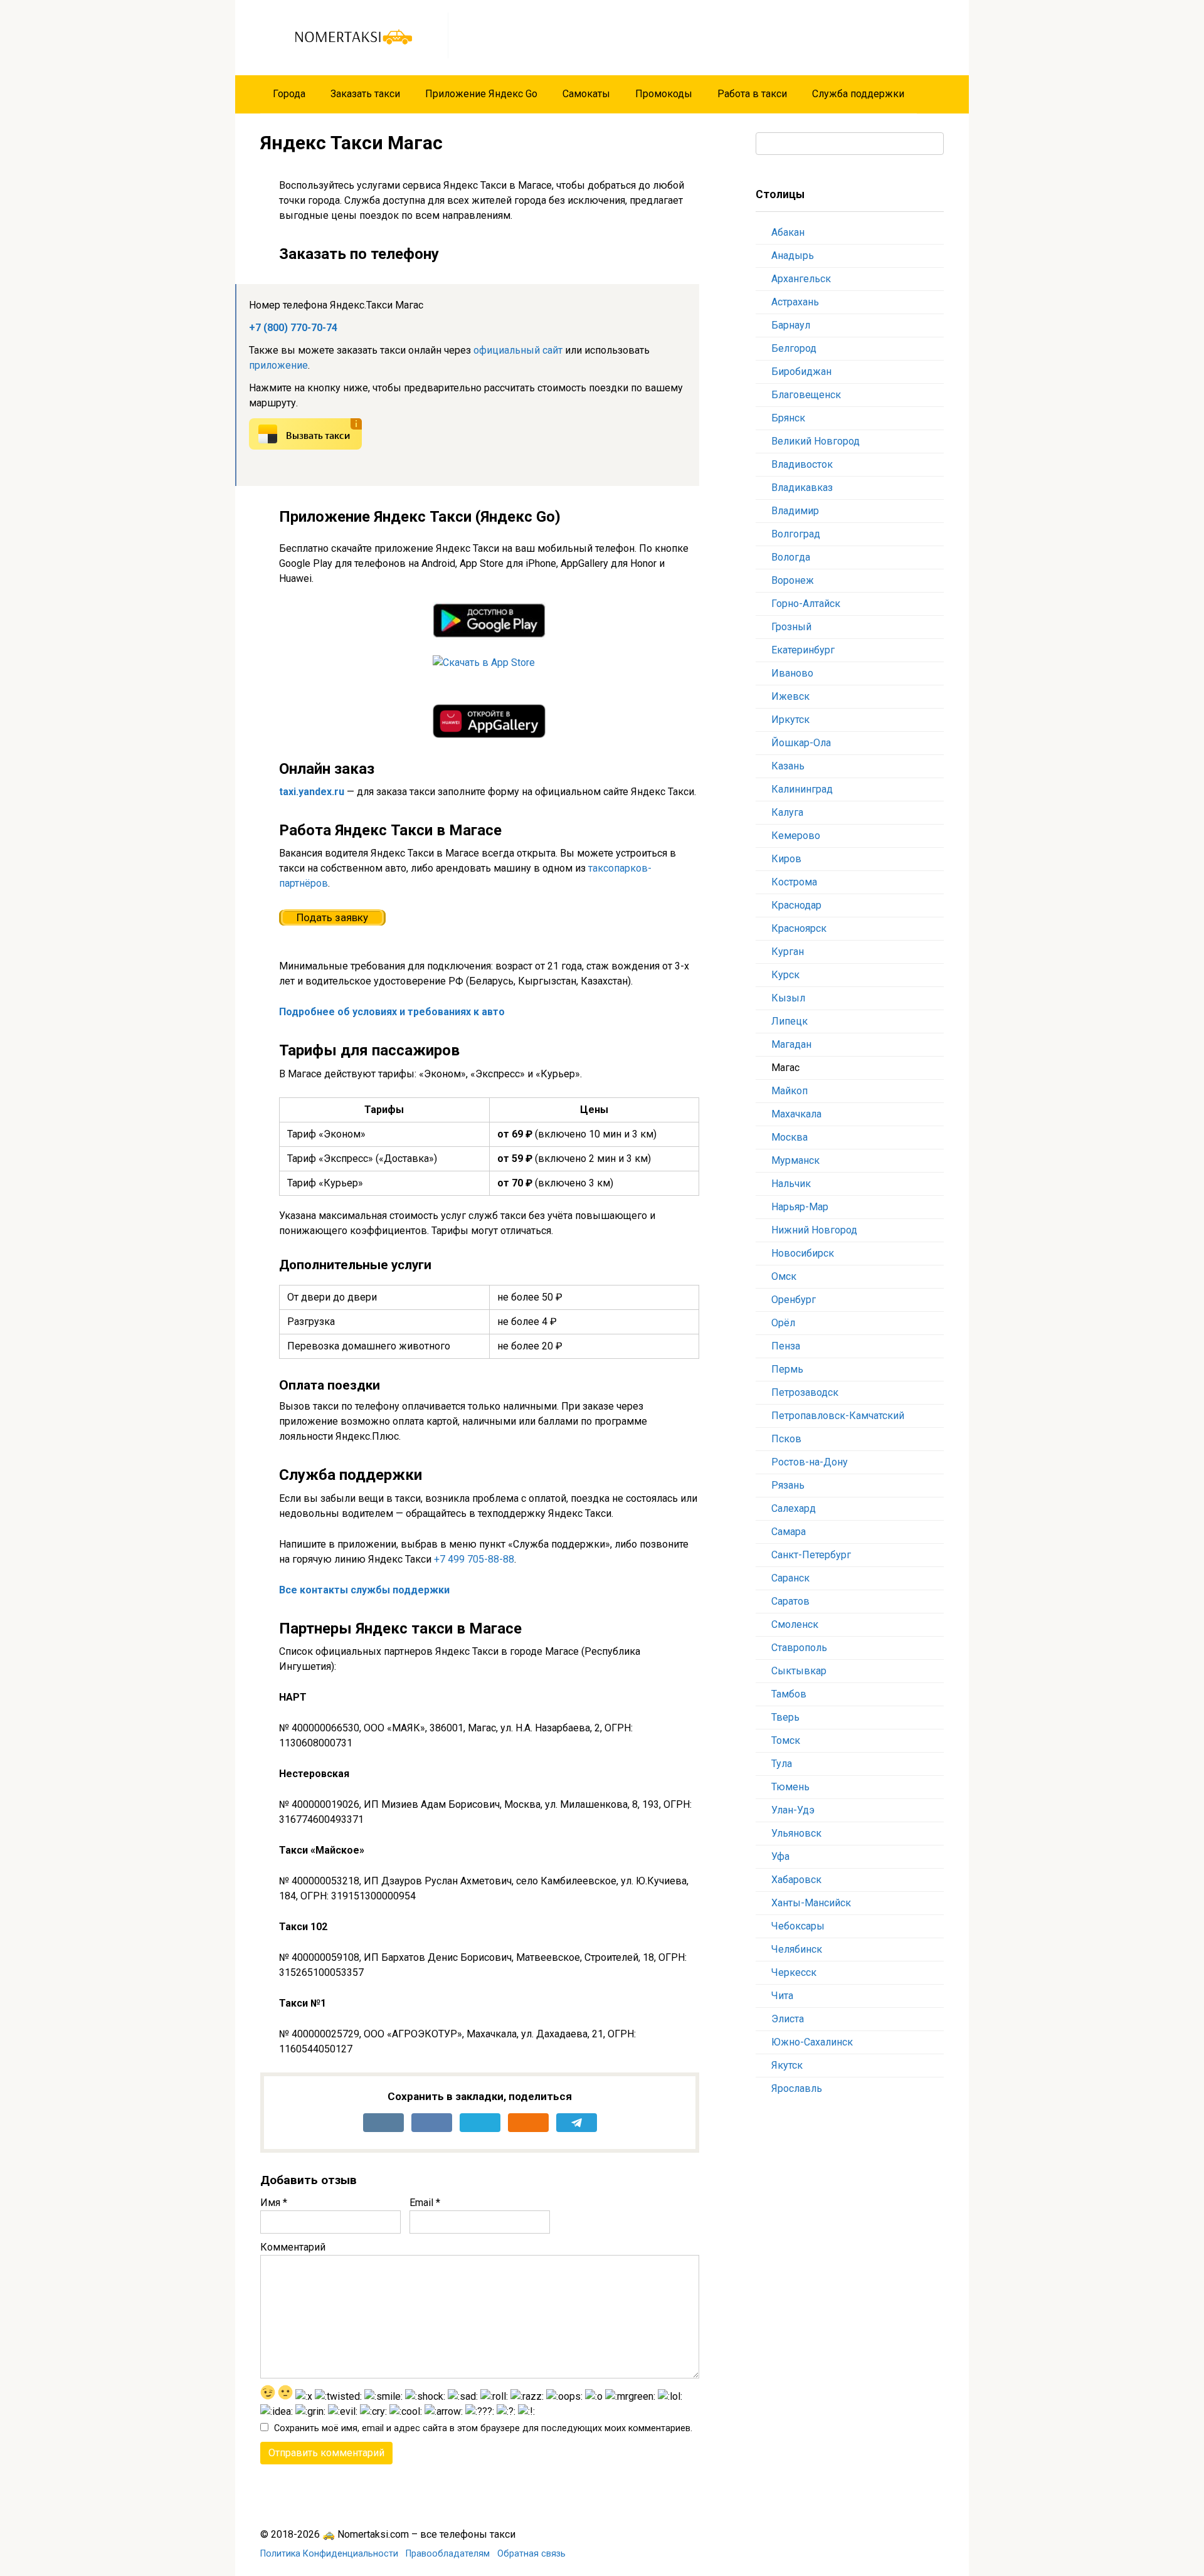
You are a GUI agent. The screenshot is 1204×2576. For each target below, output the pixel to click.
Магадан (791, 1044)
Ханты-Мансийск (811, 1903)
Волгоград (796, 534)
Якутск (787, 2065)
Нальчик (791, 1184)
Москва (789, 1137)
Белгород (794, 348)
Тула (782, 1764)
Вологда (791, 557)
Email (425, 2203)
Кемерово (796, 836)
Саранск (790, 1578)
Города (289, 94)
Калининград (802, 789)
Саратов (790, 1601)
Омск (784, 1276)
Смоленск (795, 1624)
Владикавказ (802, 488)
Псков (786, 1439)
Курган (788, 952)
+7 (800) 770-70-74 (293, 328)
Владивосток (802, 464)
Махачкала (796, 1114)
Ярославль (797, 2088)
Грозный (791, 627)
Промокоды (664, 94)
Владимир (795, 511)
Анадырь (793, 256)
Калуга (789, 812)
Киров (786, 859)
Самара (789, 1532)
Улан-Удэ (793, 1810)
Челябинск (797, 1949)
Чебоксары (798, 1926)
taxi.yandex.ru (312, 792)
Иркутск (790, 720)
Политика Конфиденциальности (329, 2554)
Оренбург (794, 1300)
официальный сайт (518, 350)
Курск (785, 975)
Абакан (788, 232)
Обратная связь (531, 2554)
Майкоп (789, 1091)
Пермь (787, 1369)
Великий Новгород (816, 441)
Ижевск (790, 696)
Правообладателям (448, 2554)
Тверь (785, 1717)
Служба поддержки (858, 94)
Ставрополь (799, 1648)
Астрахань (795, 302)
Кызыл (788, 998)
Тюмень (790, 1787)
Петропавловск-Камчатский (838, 1416)
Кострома (794, 882)
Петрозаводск (805, 1392)
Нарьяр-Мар (800, 1207)
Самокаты (586, 94)
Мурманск (795, 1160)
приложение (278, 365)
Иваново (792, 673)
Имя (274, 2203)
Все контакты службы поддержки (364, 1590)
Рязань (788, 1485)
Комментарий (293, 2247)
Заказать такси (365, 94)
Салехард (794, 1508)
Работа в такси (752, 94)
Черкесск (794, 1972)
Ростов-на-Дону (810, 1462)
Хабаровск (796, 1880)
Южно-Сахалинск (812, 2042)
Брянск (788, 418)
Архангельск (801, 279)
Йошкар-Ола (801, 743)
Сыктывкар (799, 1671)
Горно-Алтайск (806, 604)
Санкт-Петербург (811, 1555)
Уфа (780, 1856)
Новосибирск (803, 1253)
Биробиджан (801, 372)
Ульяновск (796, 1833)
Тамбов (789, 1694)
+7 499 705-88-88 (474, 1559)
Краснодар (796, 905)
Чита (782, 1996)
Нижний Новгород (814, 1230)
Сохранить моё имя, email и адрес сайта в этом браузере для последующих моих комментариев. (483, 2428)
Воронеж (793, 580)
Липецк (789, 1021)
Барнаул (791, 325)
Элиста (788, 2019)
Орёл (783, 1323)
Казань (788, 766)
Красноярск (799, 928)
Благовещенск (806, 395)
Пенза (786, 1346)
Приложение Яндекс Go (481, 94)
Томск (786, 1740)
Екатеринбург (803, 650)
